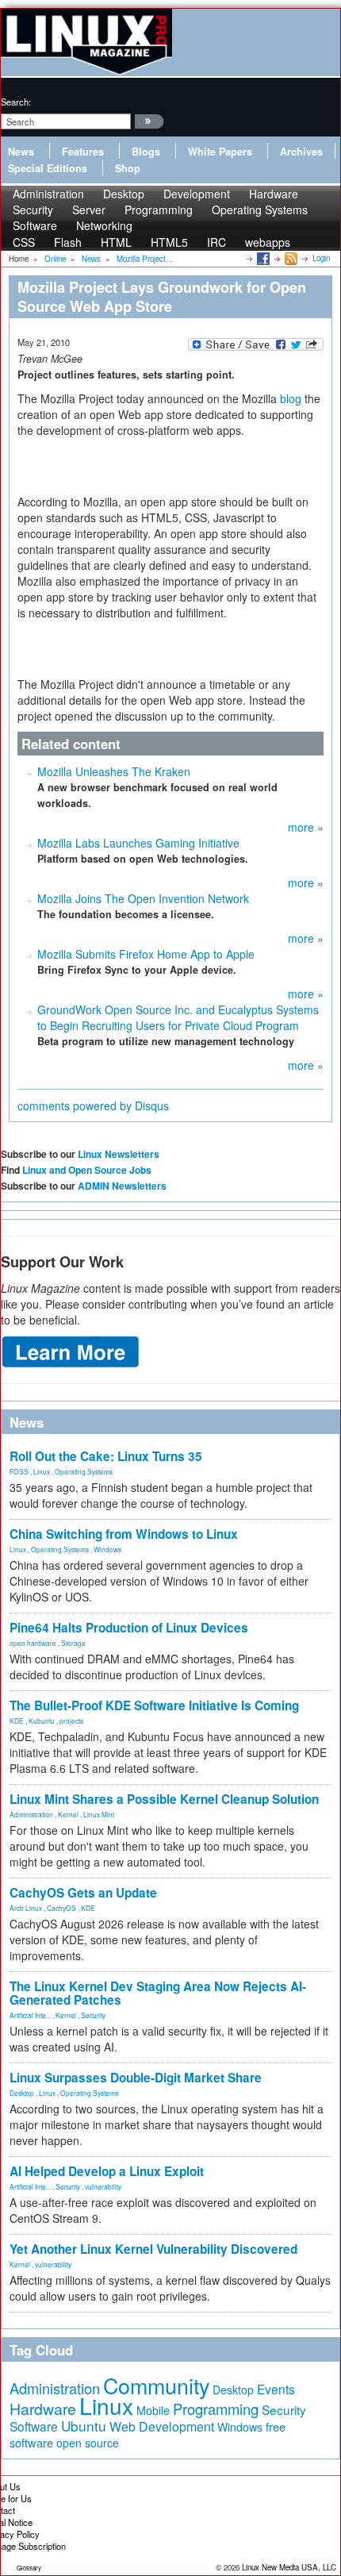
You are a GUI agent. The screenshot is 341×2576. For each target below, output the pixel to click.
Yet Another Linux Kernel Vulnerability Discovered (153, 2249)
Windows (107, 1549)
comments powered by (93, 1105)
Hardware (43, 2409)
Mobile (153, 2410)
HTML (116, 242)
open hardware (33, 1643)
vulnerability (103, 2186)
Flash (68, 242)
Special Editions (48, 168)
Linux (42, 1471)
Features (83, 152)
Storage (73, 1643)
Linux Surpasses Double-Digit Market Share (136, 2078)
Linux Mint (99, 1814)
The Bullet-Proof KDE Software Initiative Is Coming (154, 1705)
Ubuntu (84, 2426)
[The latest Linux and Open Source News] (290, 258)
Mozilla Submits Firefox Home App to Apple (146, 954)
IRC (216, 242)
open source (88, 2443)
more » (306, 827)
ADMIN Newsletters (122, 1186)
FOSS (19, 1471)
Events (276, 2389)
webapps (268, 242)
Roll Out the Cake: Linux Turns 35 (106, 1456)
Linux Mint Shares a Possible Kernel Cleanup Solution (164, 1799)
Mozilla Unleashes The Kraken (114, 771)
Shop (128, 168)
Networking (104, 225)
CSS (24, 242)
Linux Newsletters (119, 1154)
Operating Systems (260, 210)
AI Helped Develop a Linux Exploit (107, 2171)
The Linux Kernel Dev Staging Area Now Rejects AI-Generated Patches (158, 1993)
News (21, 152)
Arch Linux (26, 1908)
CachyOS (61, 1908)
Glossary (29, 2568)
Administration (31, 1814)
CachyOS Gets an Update (83, 1893)
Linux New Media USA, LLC (289, 2567)
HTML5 (169, 242)
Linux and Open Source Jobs (87, 1170)
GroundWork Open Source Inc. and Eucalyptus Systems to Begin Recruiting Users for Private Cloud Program (178, 1017)
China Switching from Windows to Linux (124, 1534)
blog (291, 398)
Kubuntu (42, 1721)
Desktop (22, 2093)
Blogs (146, 152)
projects (71, 1721)
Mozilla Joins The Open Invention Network (143, 898)
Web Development (162, 2426)
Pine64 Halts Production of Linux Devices (129, 1628)
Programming (159, 210)
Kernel (68, 1814)
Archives (301, 152)
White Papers (220, 152)
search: (16, 102)
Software (35, 225)
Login (321, 258)
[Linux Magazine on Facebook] (262, 258)
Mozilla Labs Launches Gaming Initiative (138, 843)
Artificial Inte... (30, 2015)
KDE (17, 1721)
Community (156, 2385)
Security (93, 2015)
